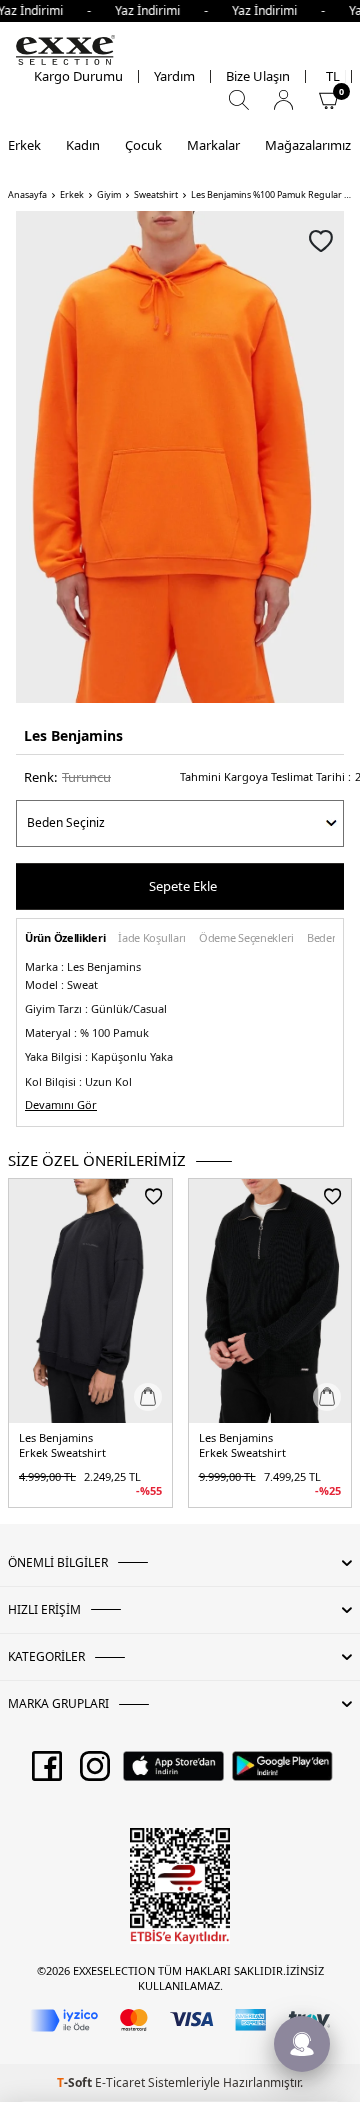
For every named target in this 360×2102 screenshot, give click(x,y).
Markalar (213, 145)
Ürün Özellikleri (65, 938)
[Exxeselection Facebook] (47, 1773)
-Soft (76, 2082)
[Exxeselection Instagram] (95, 1773)
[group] (180, 457)
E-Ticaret (120, 2082)
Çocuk (143, 145)
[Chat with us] (302, 2044)
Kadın (83, 145)
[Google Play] (282, 1773)
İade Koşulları (152, 938)
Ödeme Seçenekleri (246, 938)
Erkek (24, 145)
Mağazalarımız (308, 145)
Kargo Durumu (78, 76)
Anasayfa (27, 195)
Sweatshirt (156, 195)
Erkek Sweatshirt (62, 1453)
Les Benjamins (73, 735)
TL (333, 76)
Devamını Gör (61, 1105)
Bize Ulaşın (258, 76)
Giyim (109, 195)
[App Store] (173, 1773)
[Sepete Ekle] (148, 1397)
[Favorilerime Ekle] (153, 1196)
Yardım (174, 76)
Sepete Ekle (183, 886)
